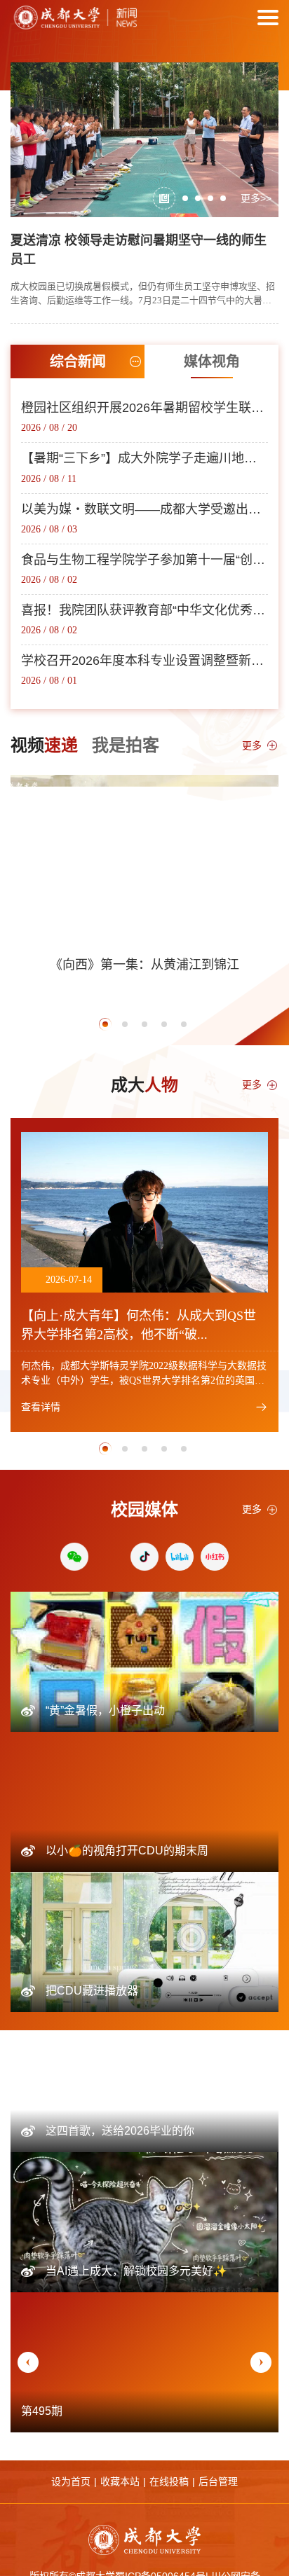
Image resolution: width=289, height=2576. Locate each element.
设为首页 (71, 2481)
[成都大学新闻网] (74, 18)
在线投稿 (169, 2481)
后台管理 (218, 2481)
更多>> (256, 198)
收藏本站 (120, 2481)
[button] (164, 198)
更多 (252, 745)
